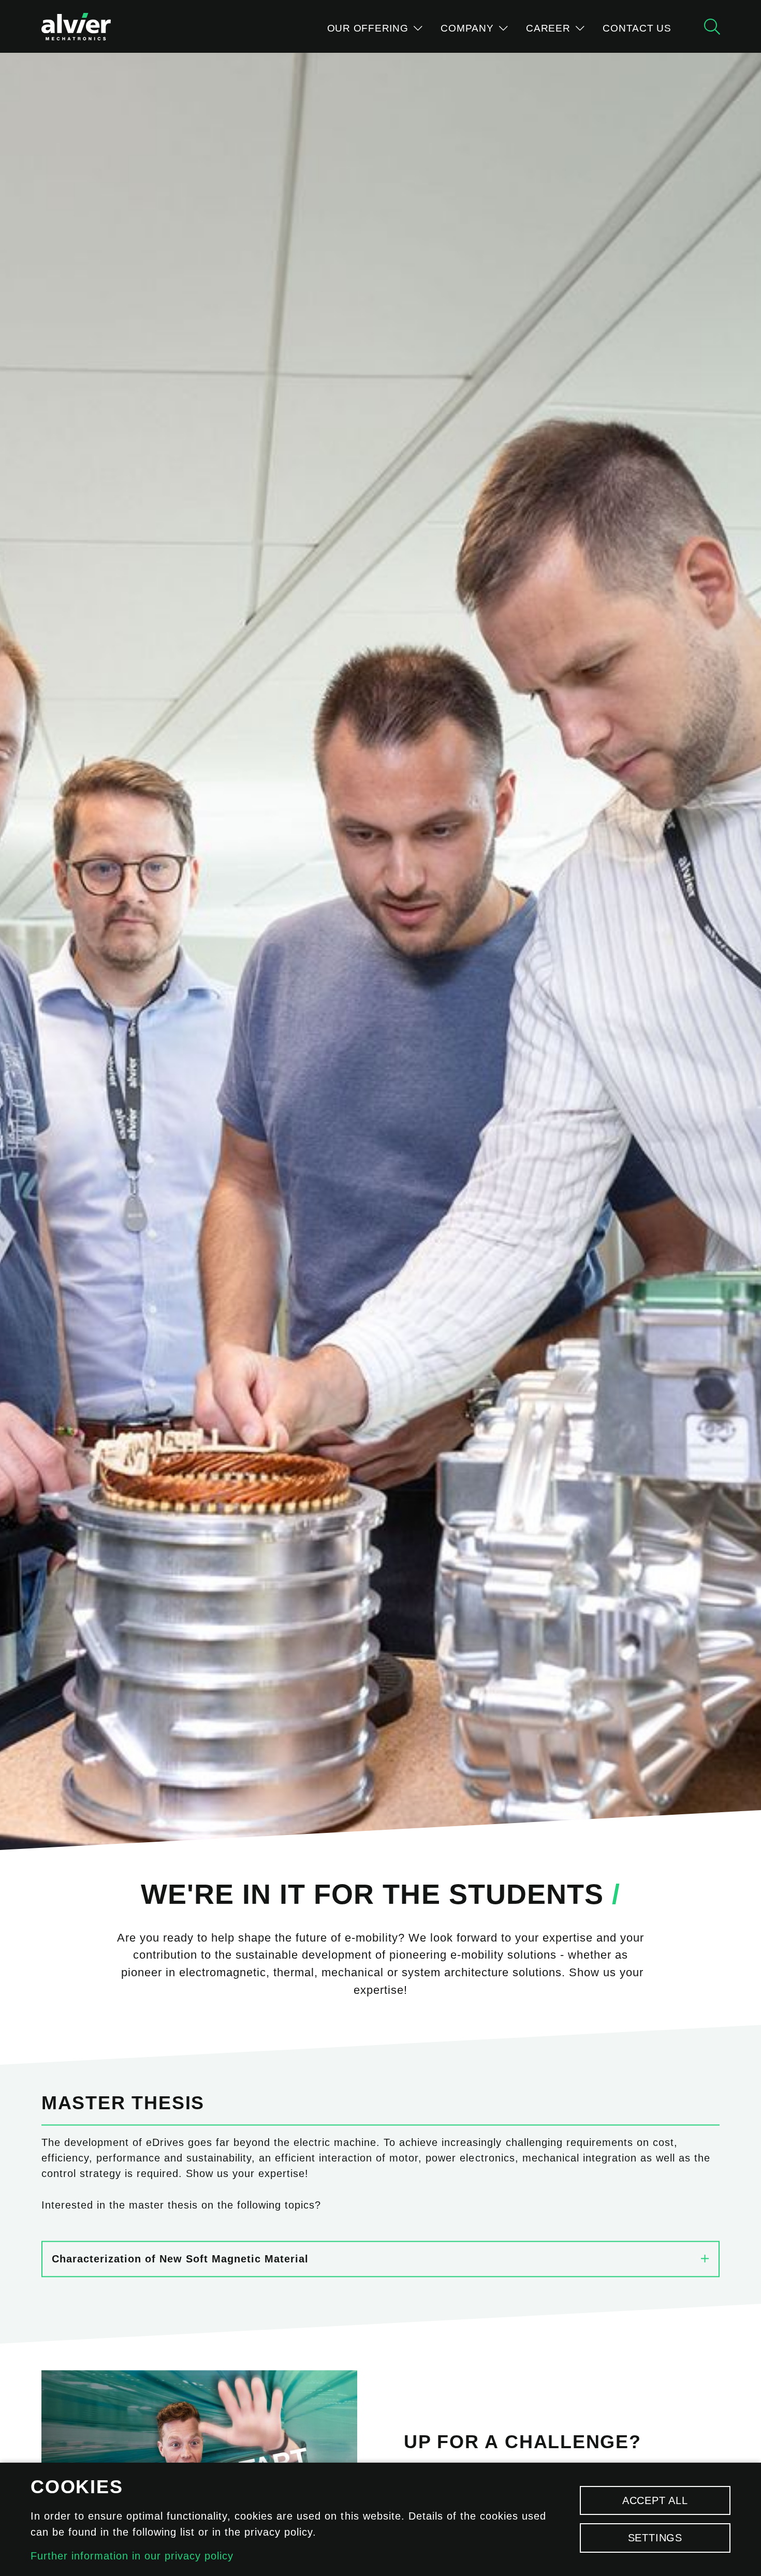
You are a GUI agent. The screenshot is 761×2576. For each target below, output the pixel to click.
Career (550, 28)
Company (469, 28)
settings (655, 2538)
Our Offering (369, 28)
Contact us (637, 28)
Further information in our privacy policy (132, 2556)
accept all (655, 2500)
